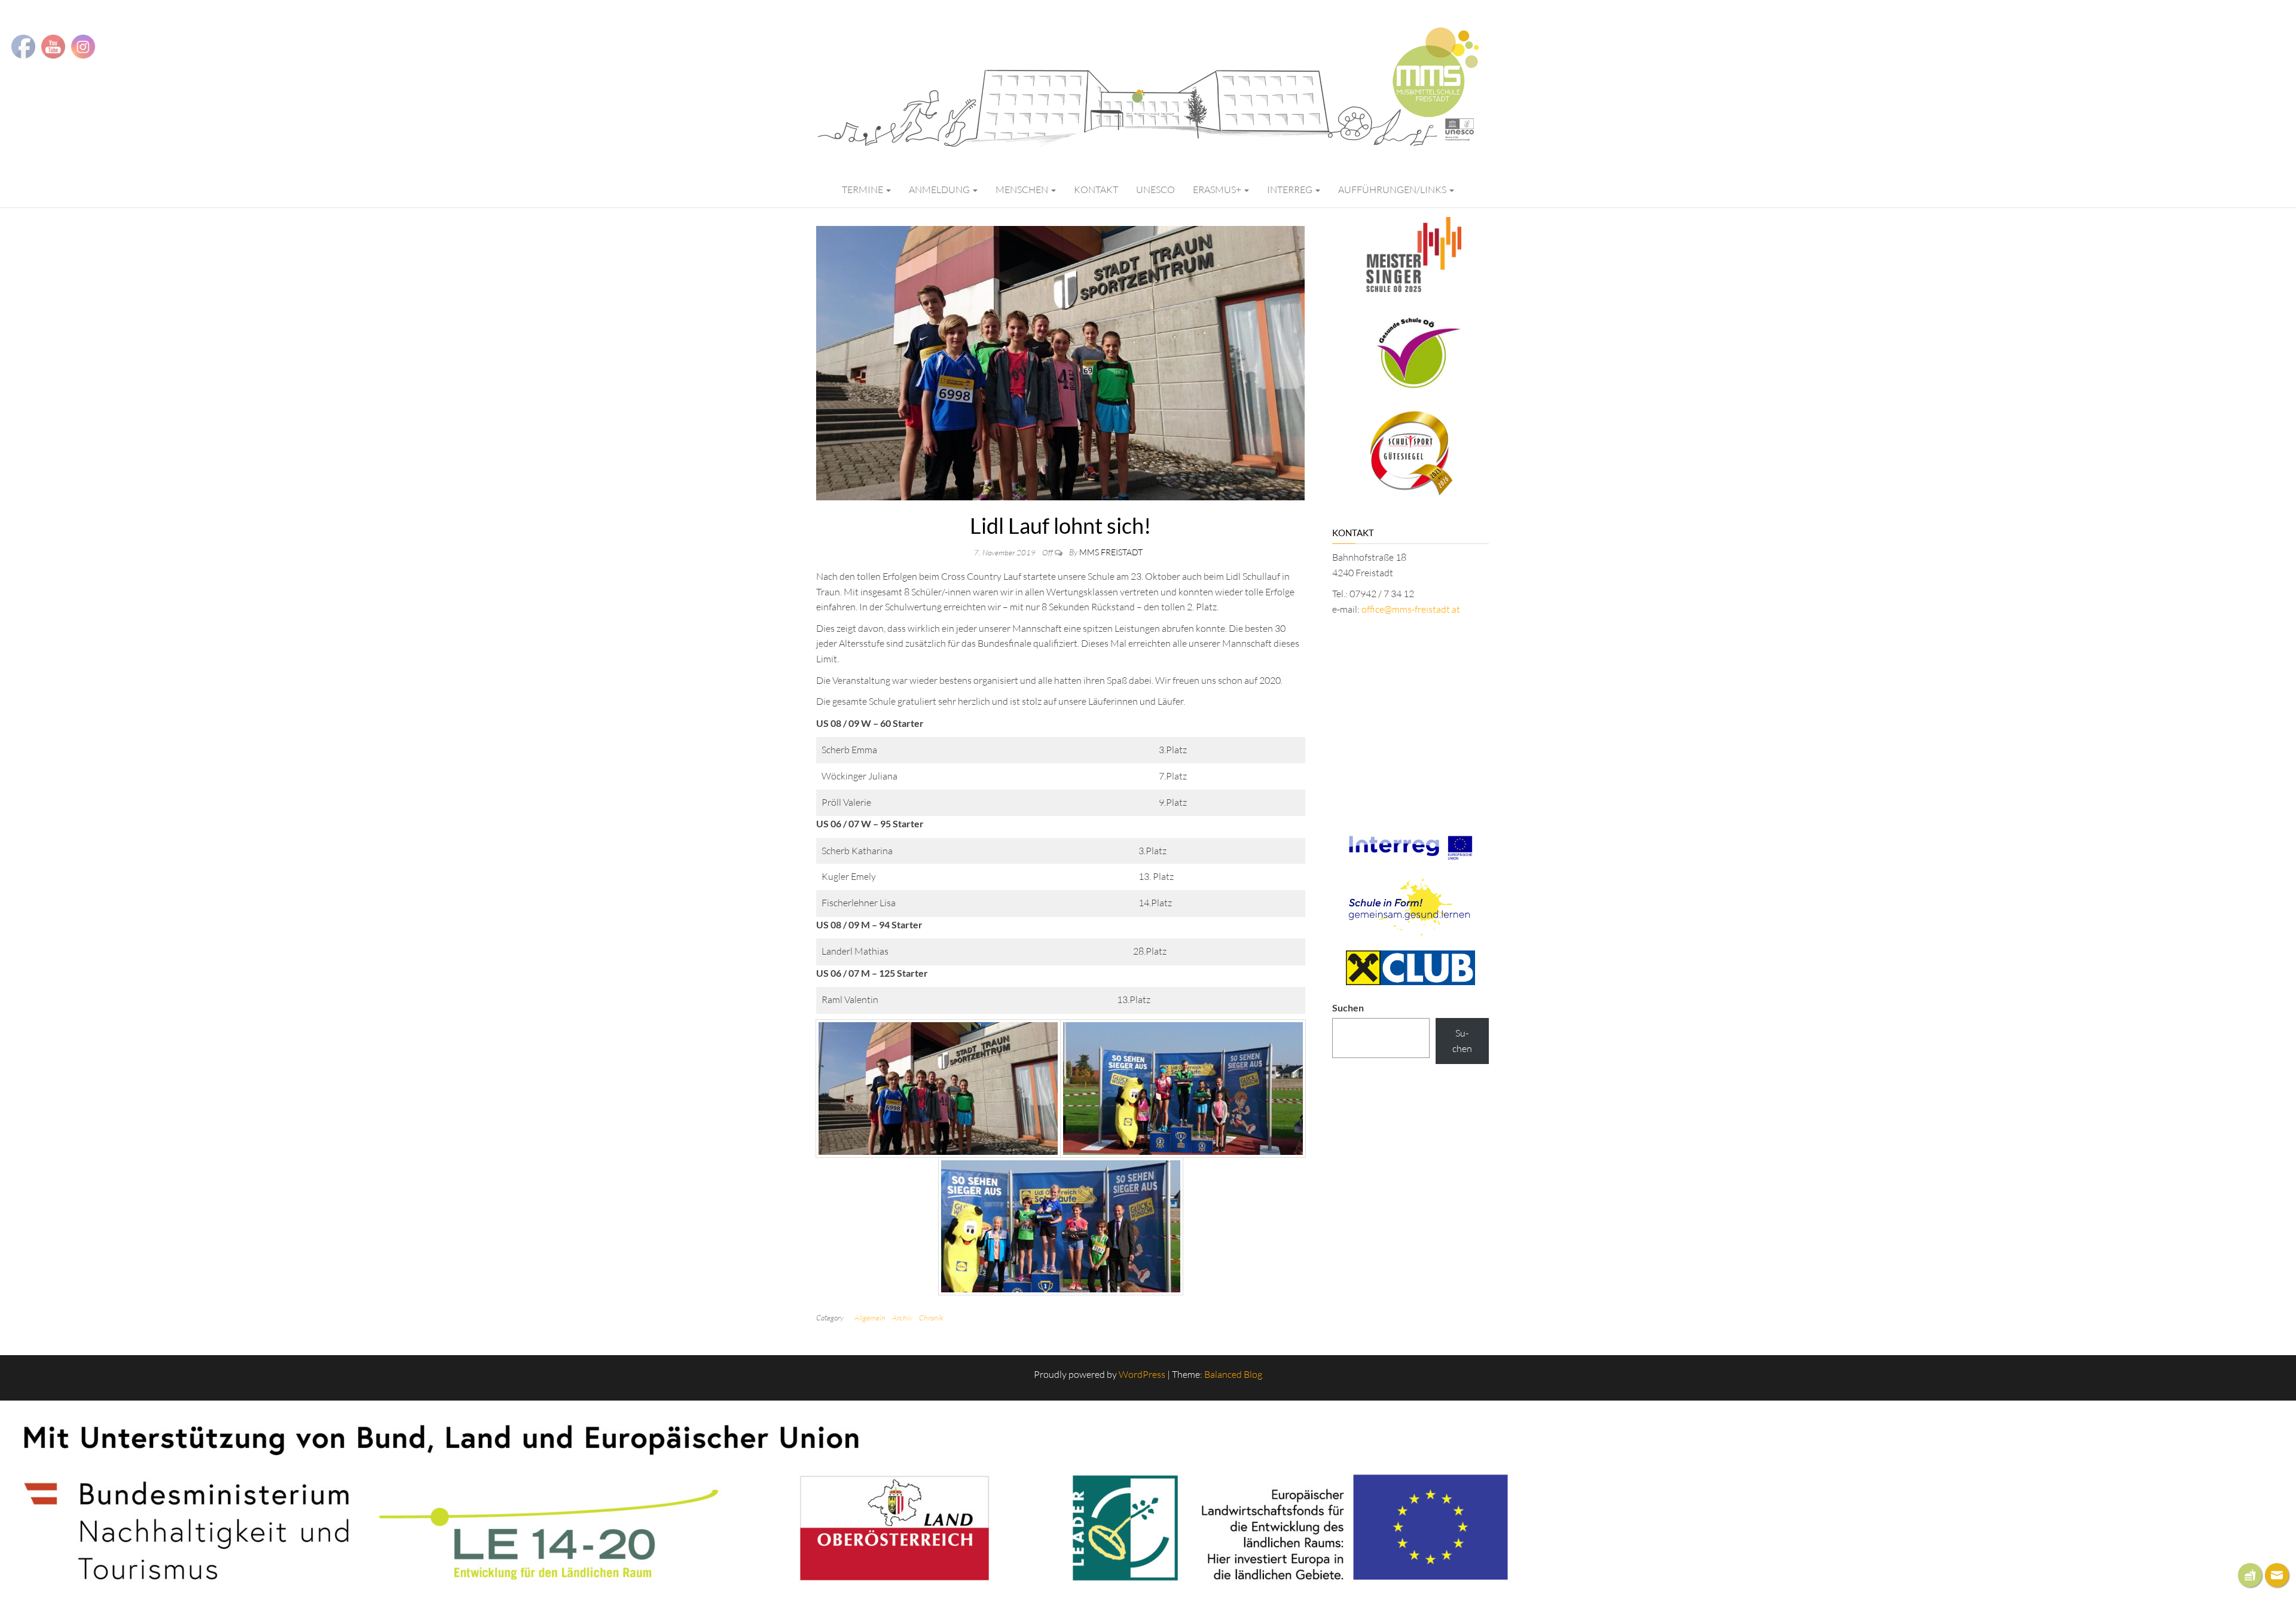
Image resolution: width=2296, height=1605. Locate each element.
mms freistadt (1111, 552)
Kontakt (1096, 189)
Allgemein (870, 1317)
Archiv (902, 1317)
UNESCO (1155, 189)
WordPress (1142, 1374)
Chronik (931, 1317)
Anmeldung (940, 189)
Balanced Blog (1233, 1374)
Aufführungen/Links (1393, 189)
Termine (863, 189)
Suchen (1348, 1008)
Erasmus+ (1218, 189)
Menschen (1023, 189)
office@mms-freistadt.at (1411, 609)
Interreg (1291, 189)
